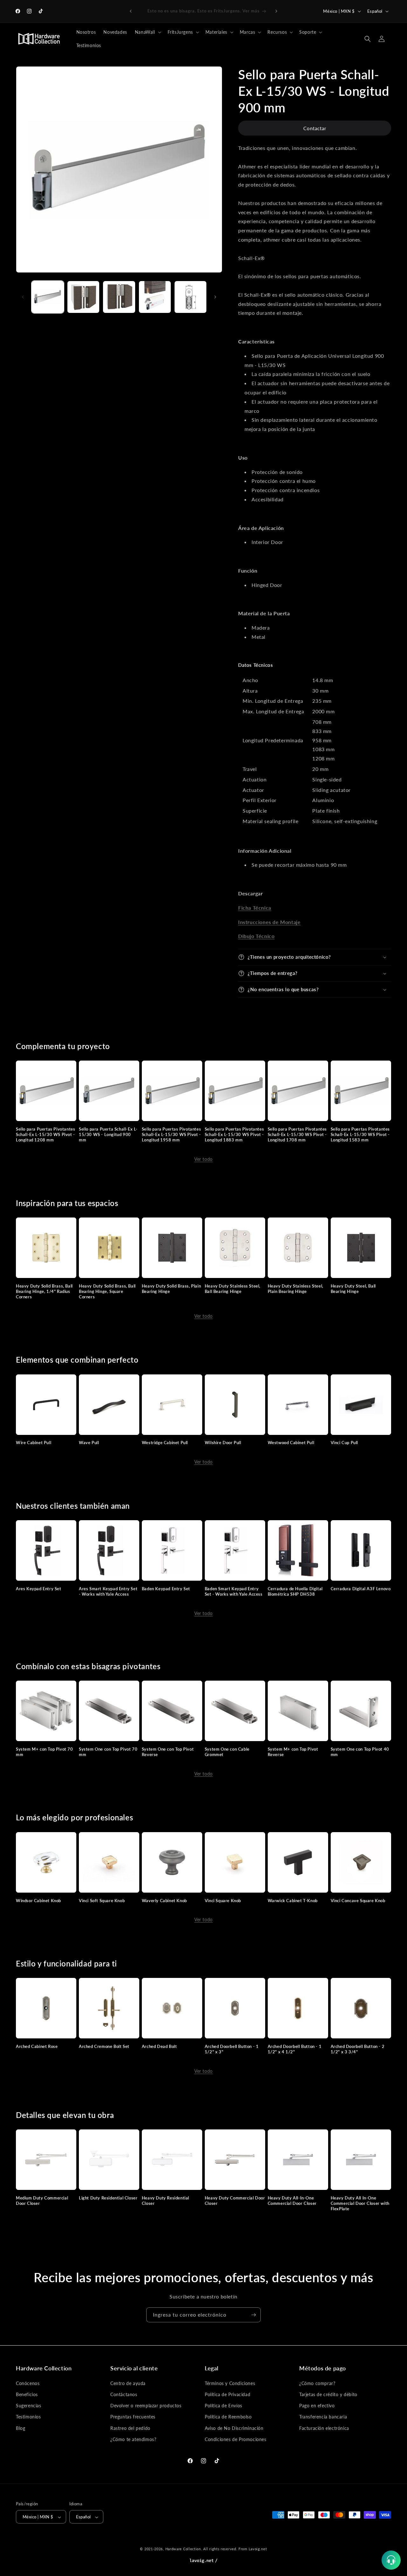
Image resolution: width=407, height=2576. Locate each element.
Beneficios (27, 2394)
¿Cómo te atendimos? (133, 2439)
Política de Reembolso (228, 2417)
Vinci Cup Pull (344, 1443)
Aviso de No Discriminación (234, 2428)
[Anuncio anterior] (131, 11)
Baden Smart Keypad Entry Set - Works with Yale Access (234, 1591)
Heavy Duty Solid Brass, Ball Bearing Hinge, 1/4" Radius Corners (44, 1291)
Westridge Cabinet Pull (165, 1443)
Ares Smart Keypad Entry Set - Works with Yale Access (108, 1591)
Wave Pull (89, 1443)
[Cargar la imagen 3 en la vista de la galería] (119, 297)
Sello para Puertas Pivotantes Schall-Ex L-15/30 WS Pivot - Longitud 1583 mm (360, 1134)
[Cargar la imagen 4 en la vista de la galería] (155, 297)
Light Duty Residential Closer (108, 2198)
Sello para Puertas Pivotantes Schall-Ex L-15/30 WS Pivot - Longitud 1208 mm (45, 1134)
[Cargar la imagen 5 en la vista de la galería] (190, 297)
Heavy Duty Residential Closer (166, 2201)
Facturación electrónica (324, 2428)
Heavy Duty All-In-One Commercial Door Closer (292, 2201)
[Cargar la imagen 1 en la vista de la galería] (48, 297)
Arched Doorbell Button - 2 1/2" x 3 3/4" (358, 2049)
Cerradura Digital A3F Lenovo (361, 1589)
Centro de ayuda (128, 2383)
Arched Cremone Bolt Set (104, 2046)
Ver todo (203, 1159)
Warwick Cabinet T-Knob (293, 1901)
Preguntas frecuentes (133, 2417)
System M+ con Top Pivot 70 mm (45, 1752)
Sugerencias (29, 2406)
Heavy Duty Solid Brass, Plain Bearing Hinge (171, 1289)
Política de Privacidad (228, 2394)
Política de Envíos (224, 2406)
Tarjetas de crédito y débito (328, 2394)
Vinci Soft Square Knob (102, 1901)
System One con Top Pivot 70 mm (108, 1752)
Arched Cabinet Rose (37, 2046)
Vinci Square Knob (223, 1901)
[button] (147, 32)
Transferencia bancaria (323, 2417)
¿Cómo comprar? (317, 2383)
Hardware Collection (183, 2549)
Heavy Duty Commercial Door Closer (235, 2201)
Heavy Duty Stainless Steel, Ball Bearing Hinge (233, 1289)
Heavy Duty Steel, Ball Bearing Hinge (353, 1289)
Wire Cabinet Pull (34, 1443)
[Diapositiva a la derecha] (215, 297)
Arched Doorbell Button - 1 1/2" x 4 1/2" (295, 2049)
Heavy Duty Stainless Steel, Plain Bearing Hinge (296, 1289)
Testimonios (28, 2417)
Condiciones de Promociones (236, 2439)
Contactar (315, 128)
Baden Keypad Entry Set (166, 1589)
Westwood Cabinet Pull (291, 1443)
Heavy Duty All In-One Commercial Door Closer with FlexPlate (360, 2203)
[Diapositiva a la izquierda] (23, 297)
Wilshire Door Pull (223, 1443)
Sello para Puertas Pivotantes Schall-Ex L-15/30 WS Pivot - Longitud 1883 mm (234, 1134)
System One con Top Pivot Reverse (168, 1752)
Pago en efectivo (317, 2406)
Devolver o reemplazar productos (146, 2406)
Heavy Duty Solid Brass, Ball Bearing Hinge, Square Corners (107, 1291)
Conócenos (28, 2383)
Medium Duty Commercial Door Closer (42, 2201)
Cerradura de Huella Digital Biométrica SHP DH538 (295, 1591)
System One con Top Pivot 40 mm (360, 1752)
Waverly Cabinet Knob (164, 1901)
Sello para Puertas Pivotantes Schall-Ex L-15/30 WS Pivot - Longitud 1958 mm (171, 1134)
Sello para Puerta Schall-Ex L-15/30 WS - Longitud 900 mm (108, 1134)
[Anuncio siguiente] (276, 11)
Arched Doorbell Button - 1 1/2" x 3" (232, 2049)
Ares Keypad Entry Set (39, 1589)
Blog (21, 2428)
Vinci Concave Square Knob (358, 1901)
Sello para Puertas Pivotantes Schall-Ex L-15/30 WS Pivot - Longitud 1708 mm (297, 1134)
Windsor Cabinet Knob (38, 1901)
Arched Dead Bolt (159, 2046)
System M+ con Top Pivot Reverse (293, 1752)
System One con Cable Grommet (227, 1752)
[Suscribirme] (253, 2315)
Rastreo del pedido (130, 2428)
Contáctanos (124, 2394)
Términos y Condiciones (230, 2383)
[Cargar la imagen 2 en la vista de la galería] (83, 297)
